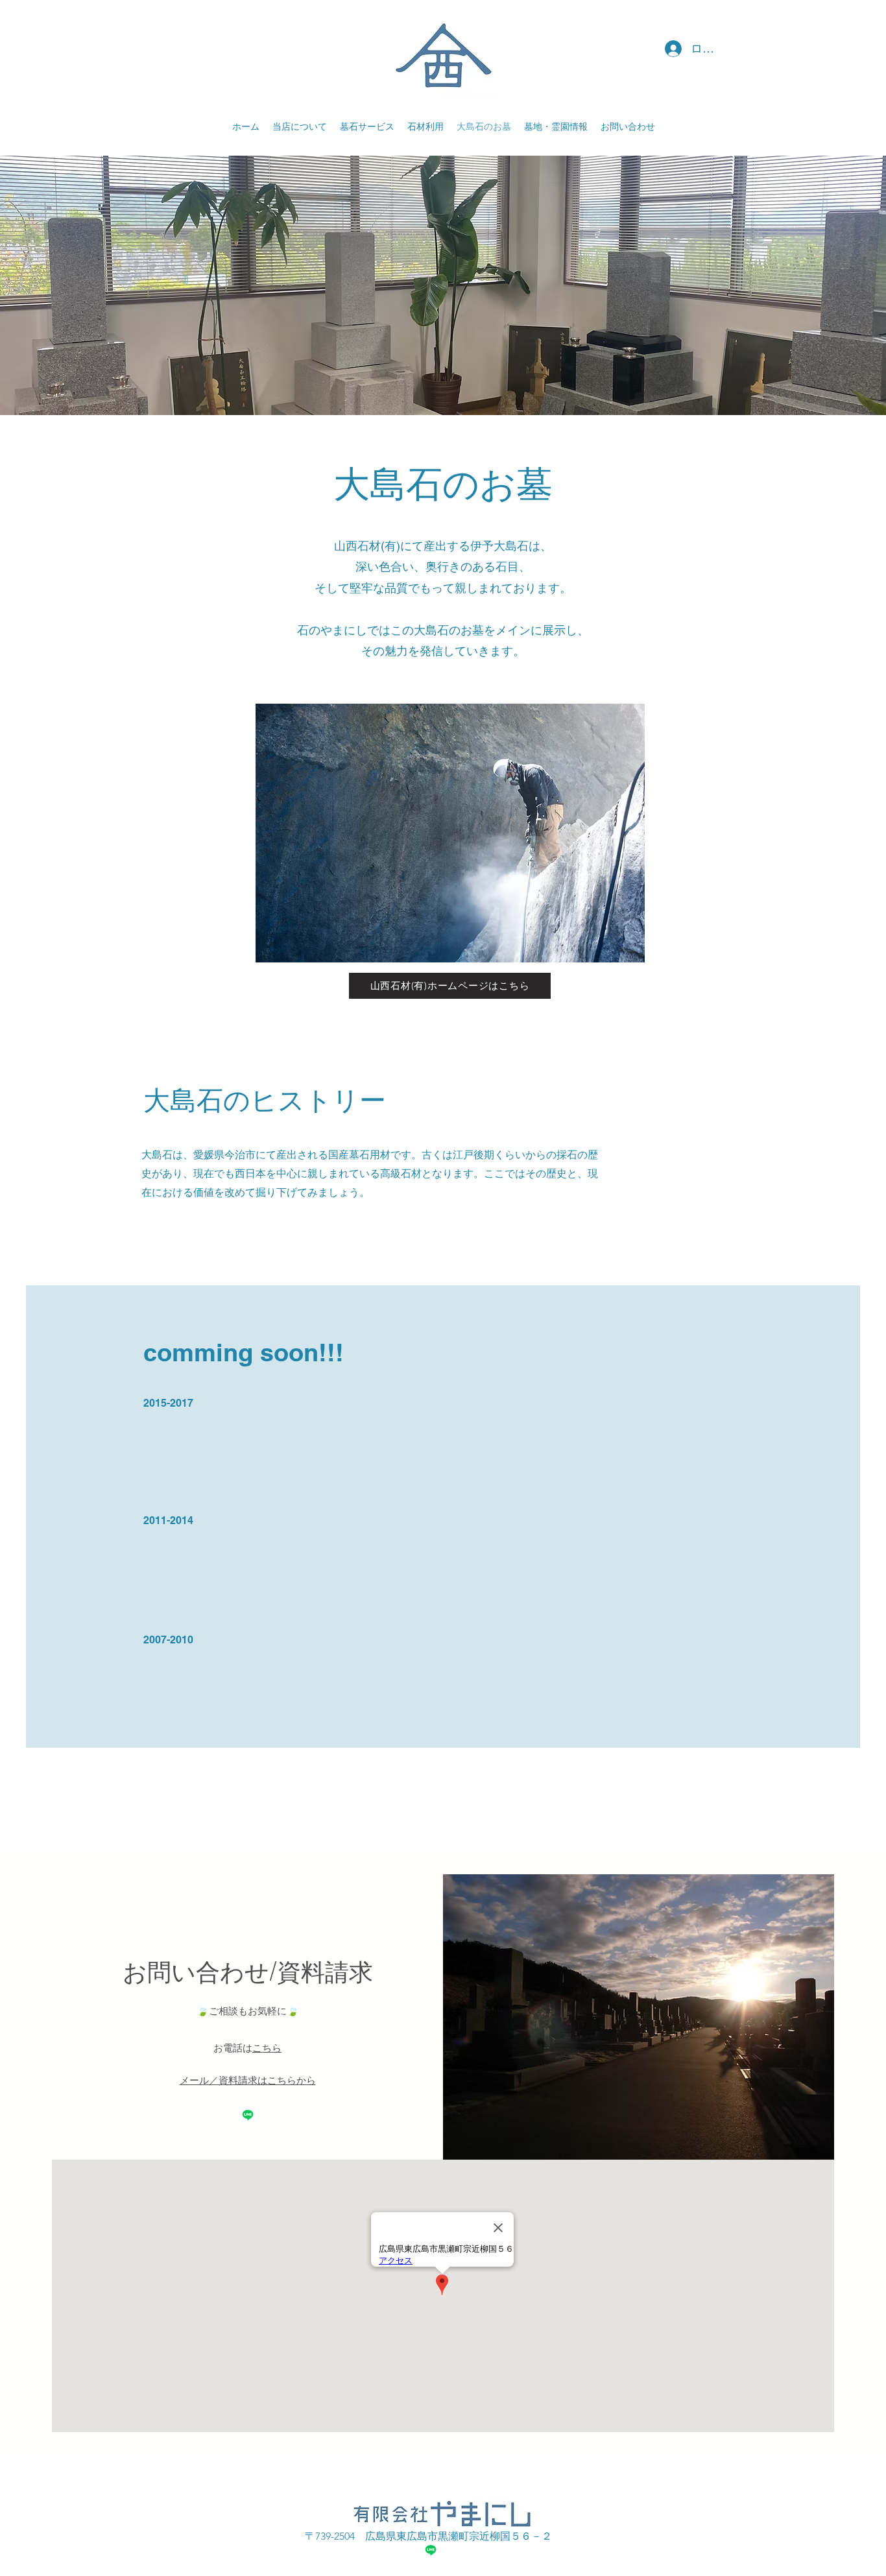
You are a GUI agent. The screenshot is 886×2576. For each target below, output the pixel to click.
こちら (267, 2048)
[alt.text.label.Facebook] (248, 2115)
